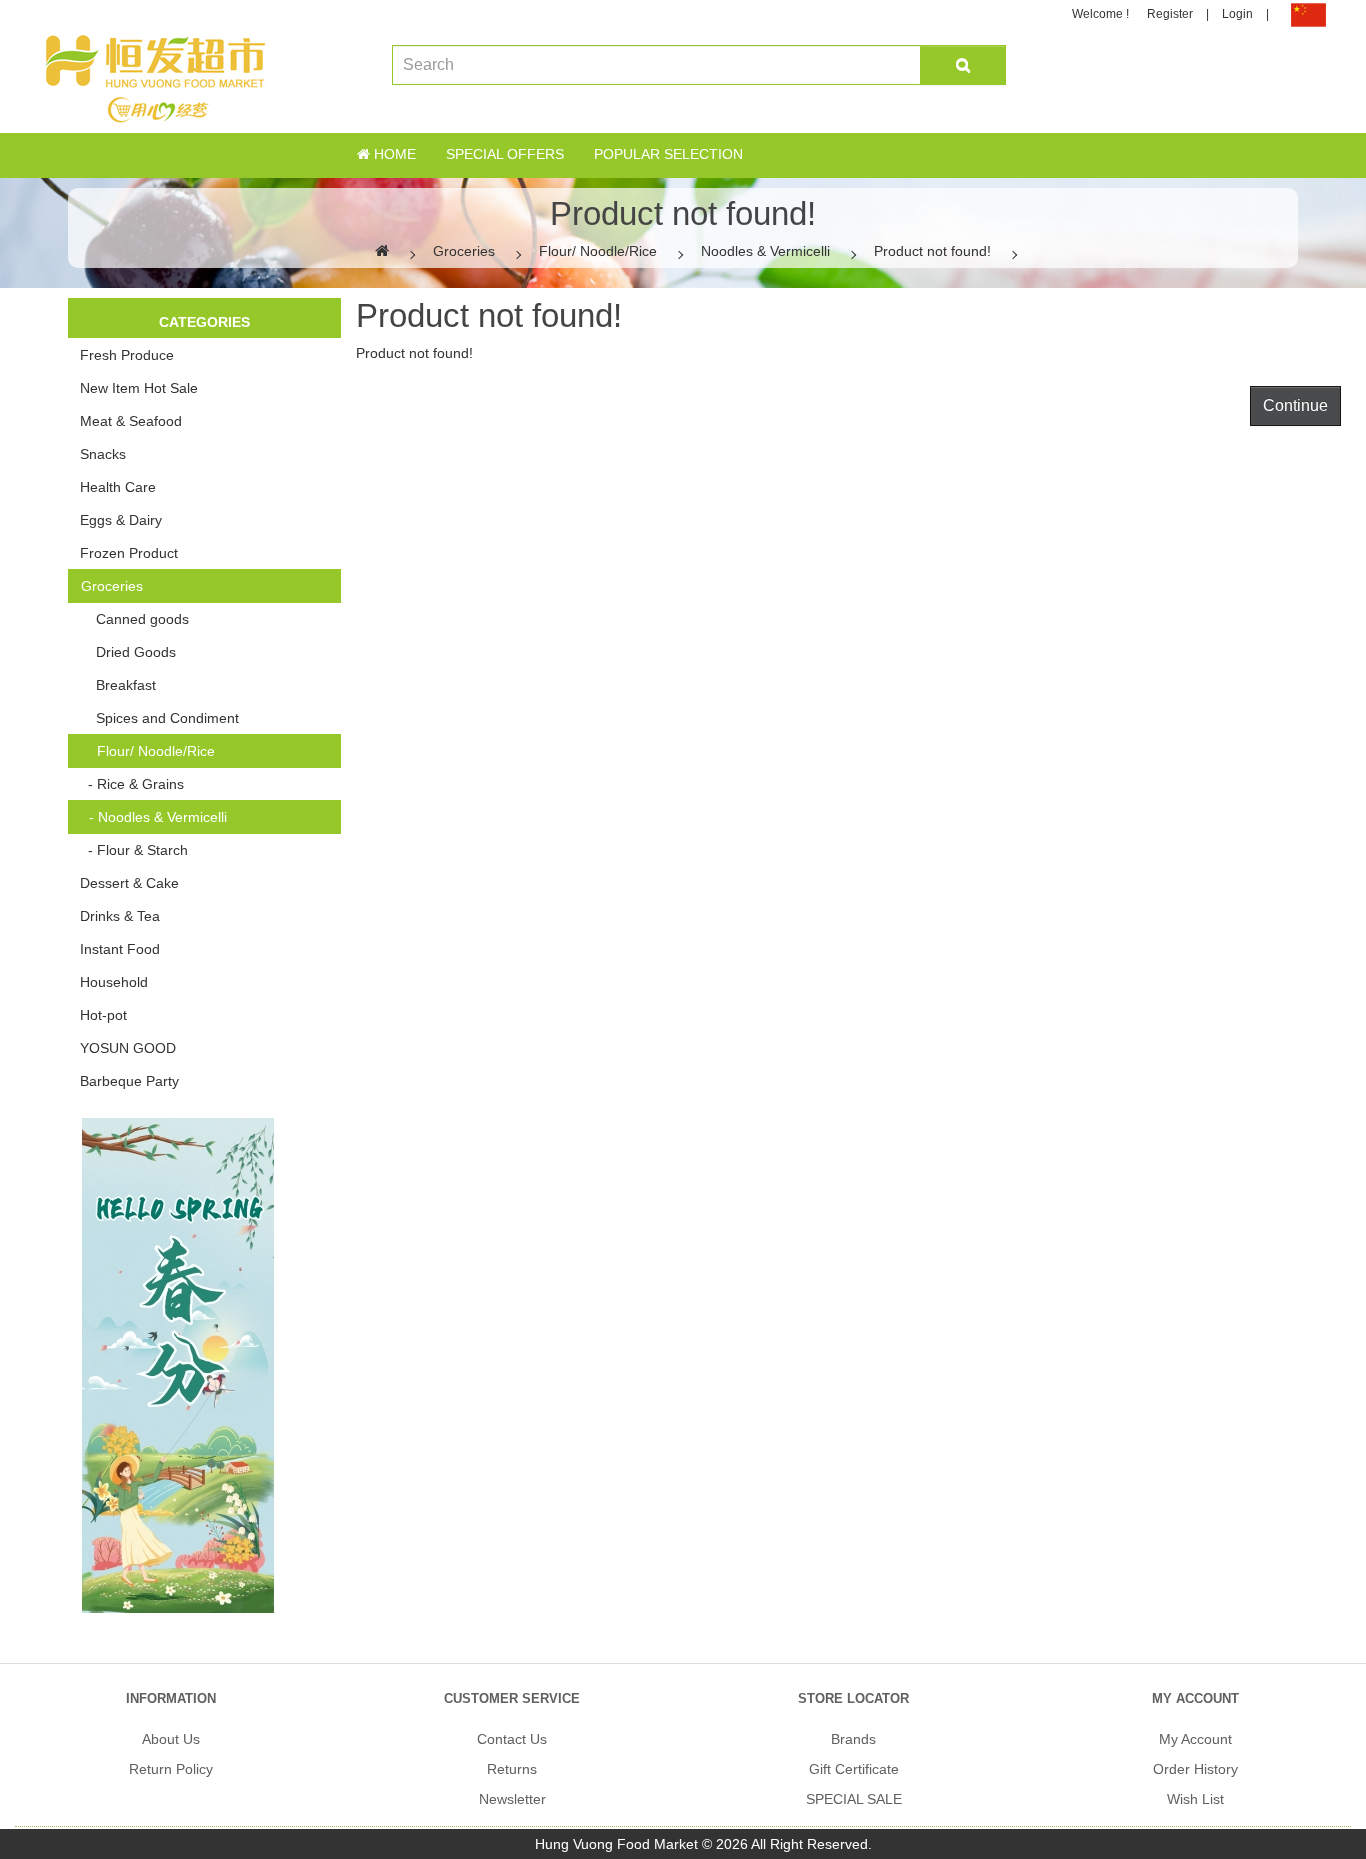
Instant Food (120, 949)
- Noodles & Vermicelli (154, 817)
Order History (1195, 1769)
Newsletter (512, 1799)
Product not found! (932, 251)
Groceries (464, 251)
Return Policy (171, 1769)
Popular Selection (668, 154)
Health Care (118, 487)
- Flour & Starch (134, 850)
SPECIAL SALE (854, 1799)
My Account (1195, 1739)
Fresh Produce (127, 355)
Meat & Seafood (131, 421)
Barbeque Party (129, 1081)
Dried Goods (128, 652)
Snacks (103, 454)
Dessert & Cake (129, 883)
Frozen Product (129, 553)
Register (1170, 14)
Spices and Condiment (159, 718)
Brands (853, 1739)
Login (1237, 14)
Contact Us (512, 1739)
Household (114, 982)
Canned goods (134, 619)
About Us (171, 1739)
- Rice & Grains (132, 784)
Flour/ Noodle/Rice (598, 251)
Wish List (1195, 1799)
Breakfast (118, 685)
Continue (1295, 405)
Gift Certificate (854, 1769)
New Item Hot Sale (139, 388)
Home (393, 154)
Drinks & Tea (120, 916)
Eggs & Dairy (121, 520)
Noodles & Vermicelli (765, 251)
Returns (512, 1769)
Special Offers (505, 154)
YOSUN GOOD (128, 1048)
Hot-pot (103, 1015)
